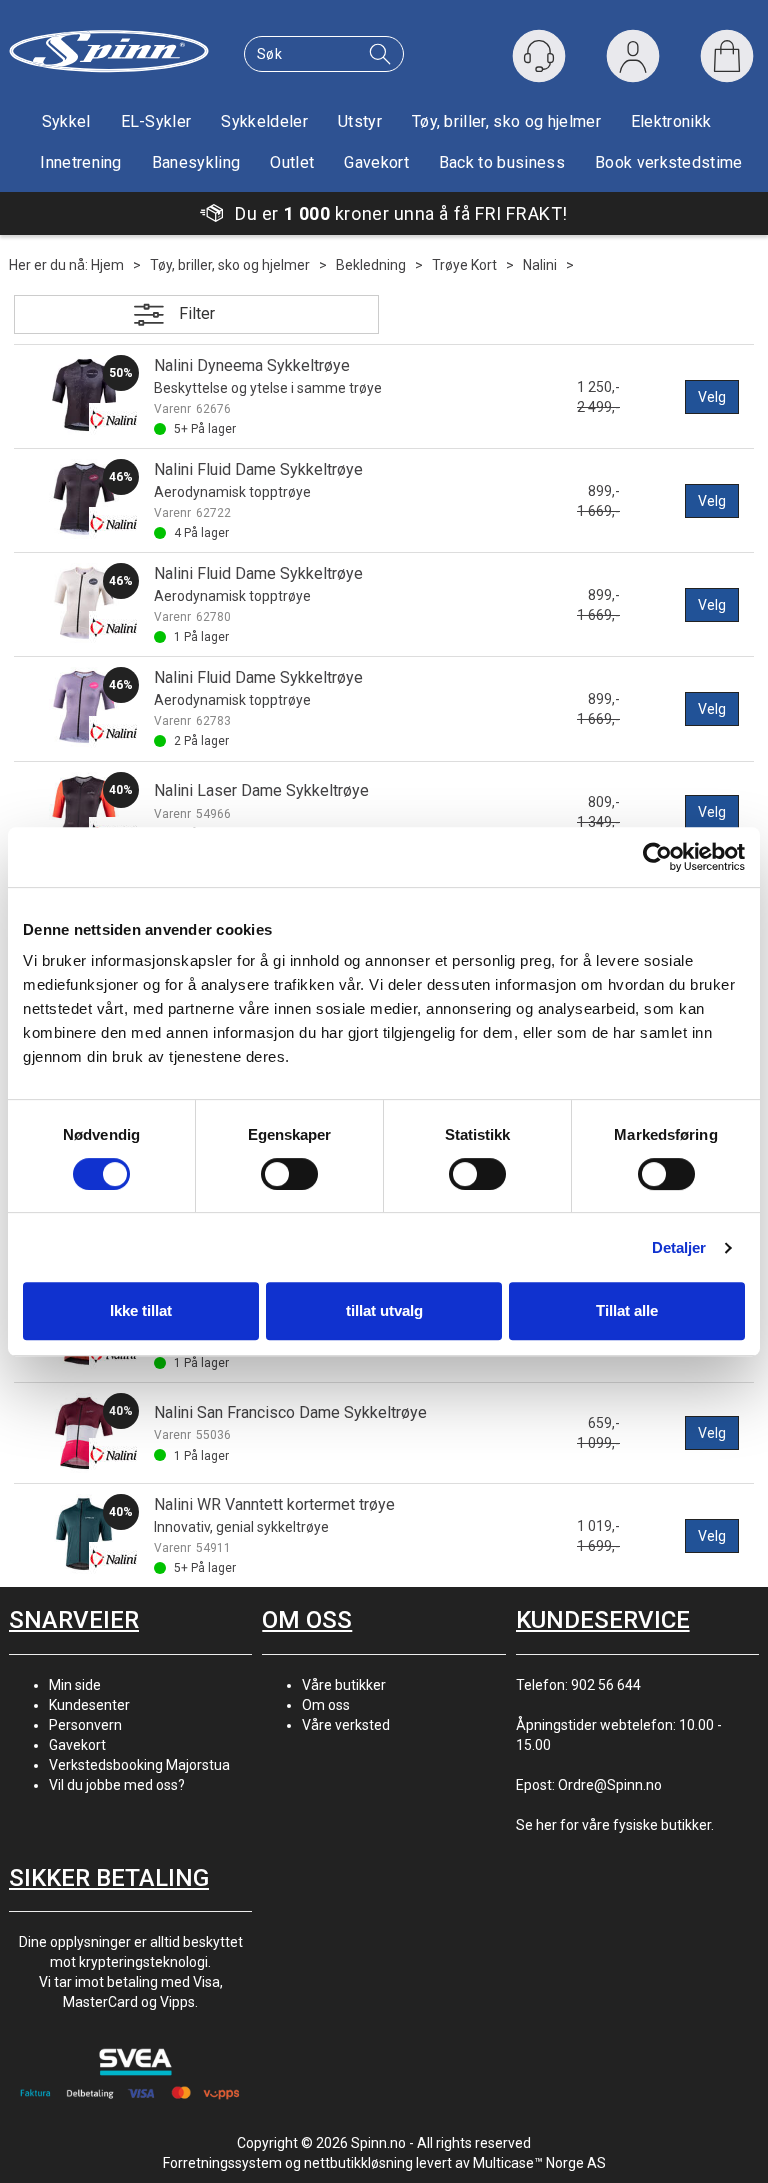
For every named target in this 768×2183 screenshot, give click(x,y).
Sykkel (66, 121)
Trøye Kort (464, 265)
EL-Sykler (156, 121)
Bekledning (371, 265)
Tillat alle (627, 1310)
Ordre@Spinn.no (610, 1785)
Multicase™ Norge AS (539, 2163)
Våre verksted (346, 1725)
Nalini (540, 265)
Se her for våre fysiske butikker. (615, 1825)
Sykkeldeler (264, 121)
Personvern (85, 1725)
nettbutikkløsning (358, 2163)
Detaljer (679, 1247)
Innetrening (81, 162)
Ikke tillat (141, 1310)
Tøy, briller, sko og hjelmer (506, 121)
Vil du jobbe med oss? (117, 1785)
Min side (75, 1685)
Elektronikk (671, 121)
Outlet (292, 162)
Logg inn (633, 60)
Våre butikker (344, 1685)
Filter (197, 313)
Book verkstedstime (669, 162)
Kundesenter (89, 1705)
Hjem (107, 265)
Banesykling (196, 162)
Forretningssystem (222, 2163)
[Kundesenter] (539, 56)
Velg (712, 397)
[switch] (289, 1174)
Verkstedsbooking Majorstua (139, 1765)
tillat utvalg (384, 1310)
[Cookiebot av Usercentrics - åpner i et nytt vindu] (657, 857)
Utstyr (360, 121)
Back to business (502, 162)
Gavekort (376, 162)
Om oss (326, 1705)
